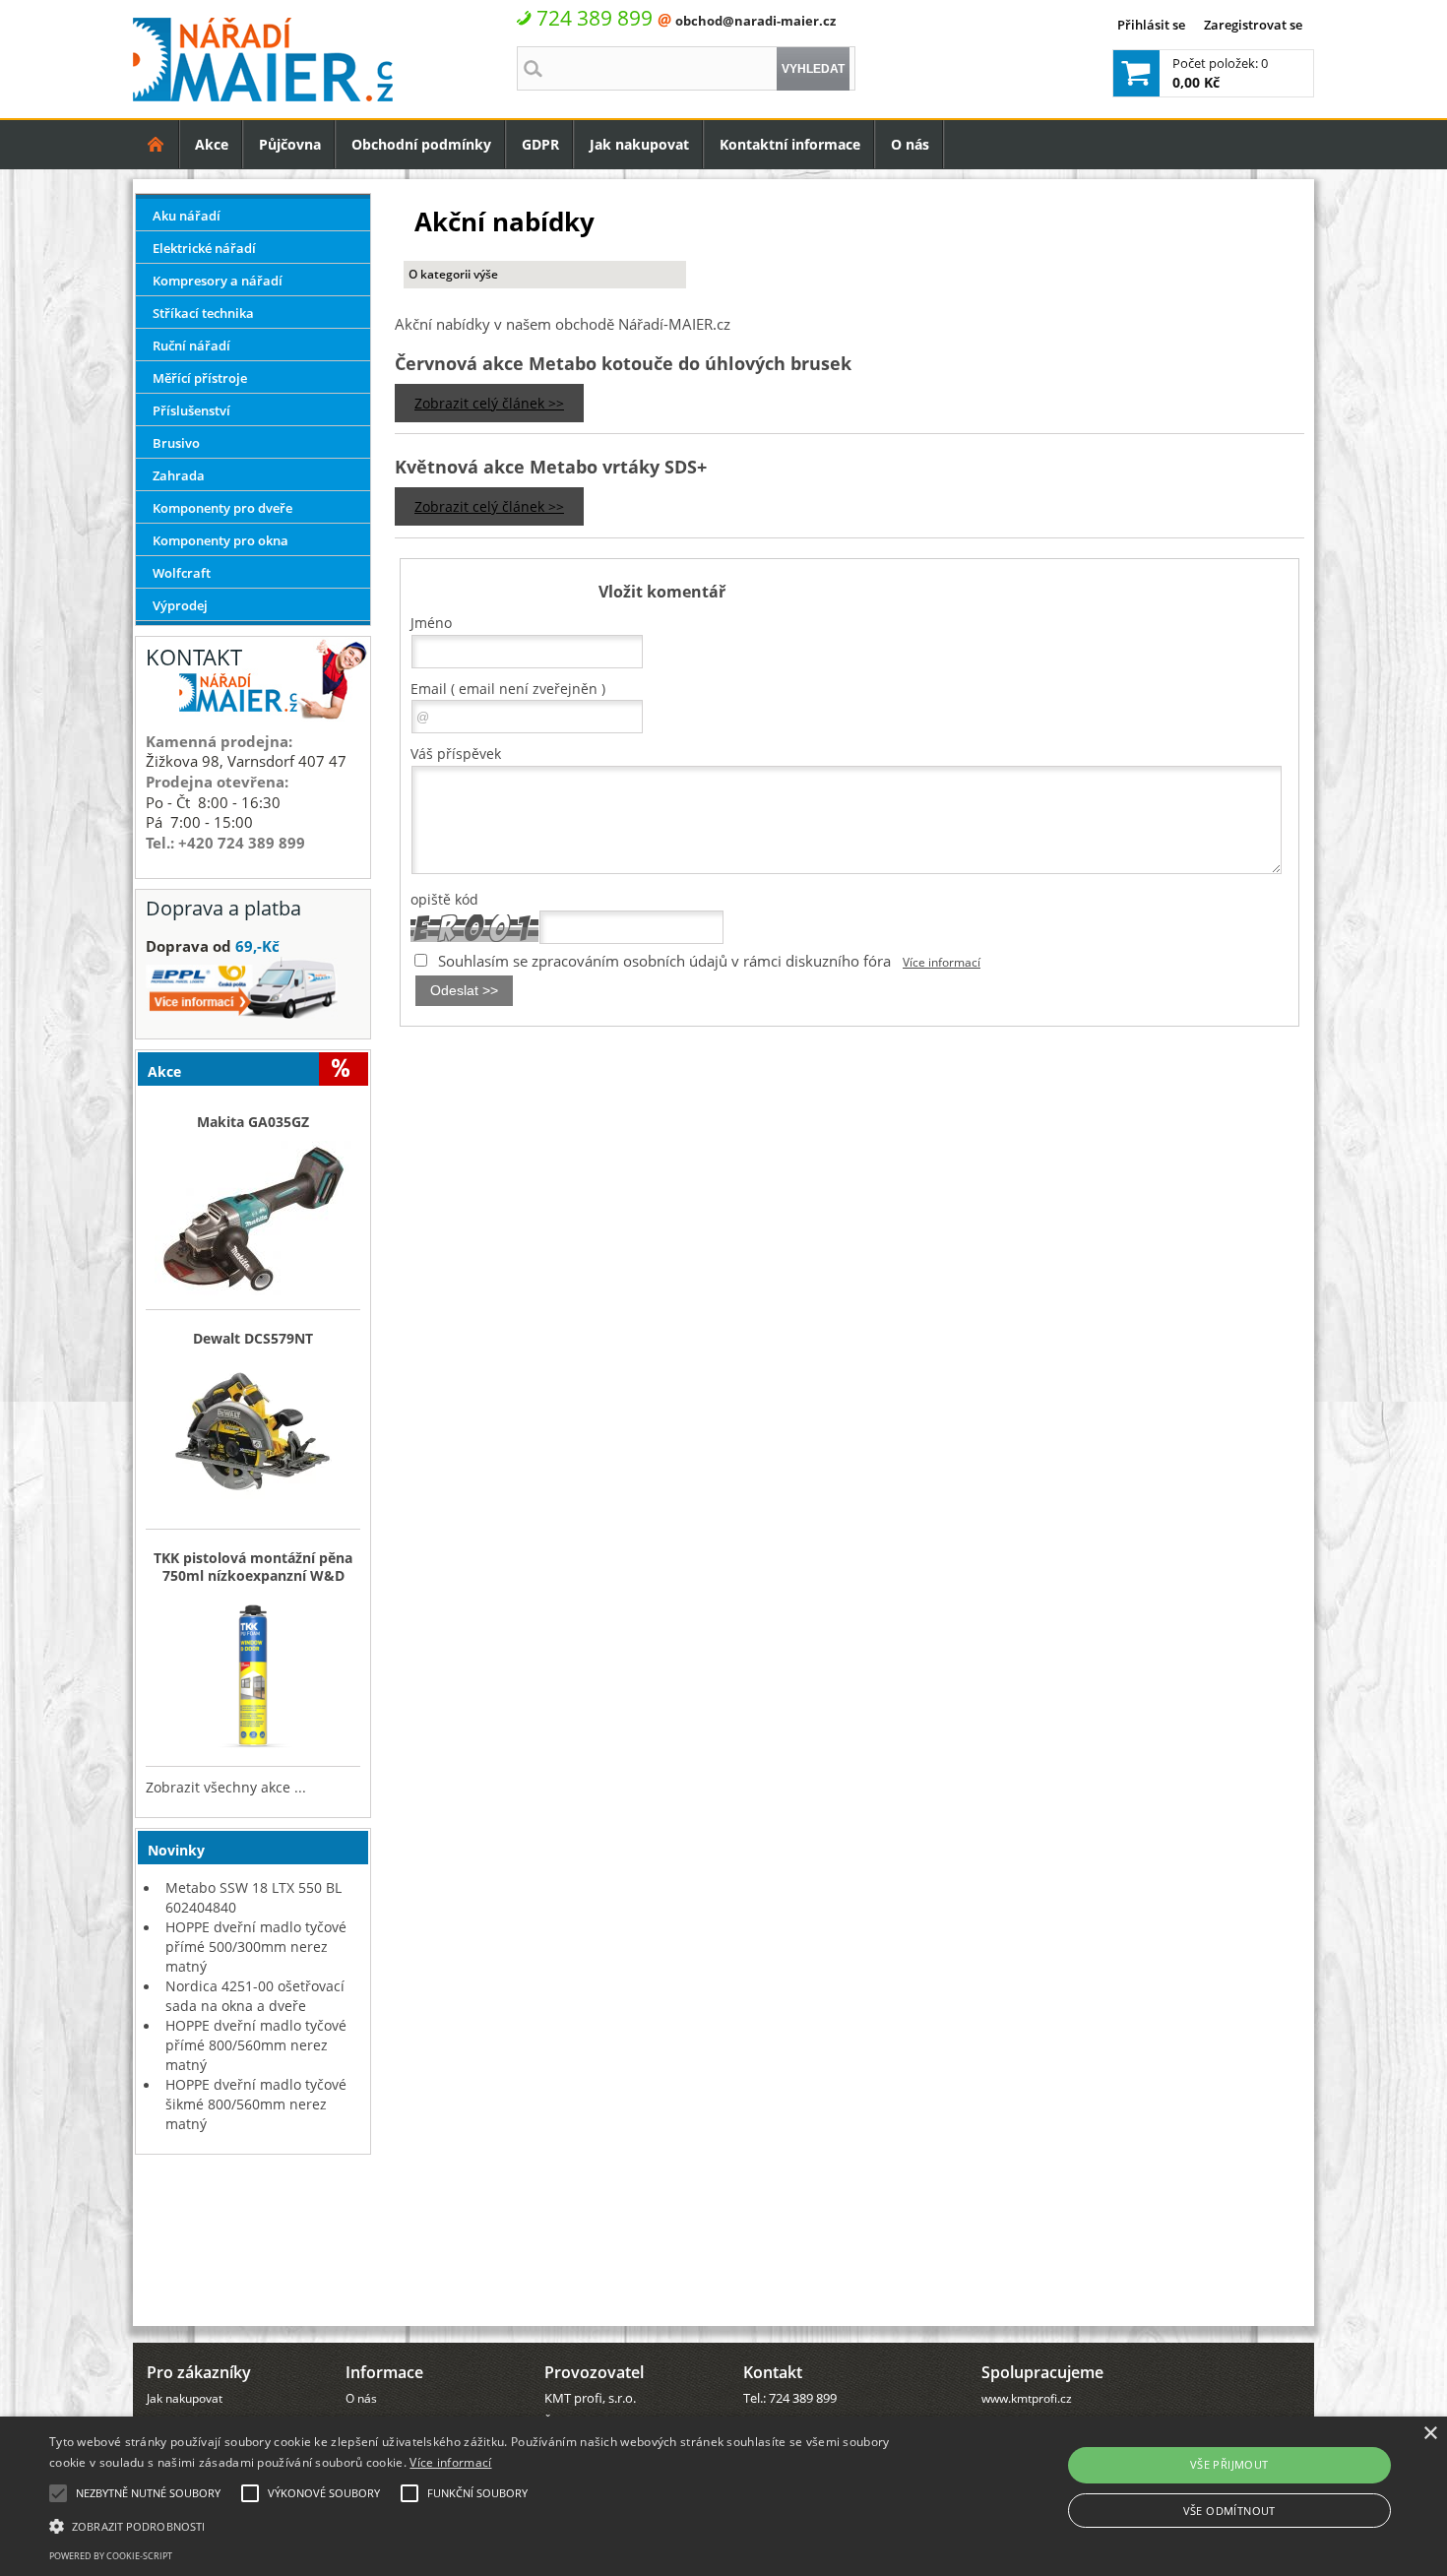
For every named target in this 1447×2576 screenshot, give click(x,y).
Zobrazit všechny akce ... (226, 1787)
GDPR (540, 144)
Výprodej (180, 605)
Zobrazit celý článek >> (489, 403)
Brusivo (176, 443)
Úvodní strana (156, 144)
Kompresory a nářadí (218, 281)
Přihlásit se (1151, 25)
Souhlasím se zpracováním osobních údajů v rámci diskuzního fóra (664, 961)
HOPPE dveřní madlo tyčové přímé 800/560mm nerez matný (256, 2045)
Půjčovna (290, 144)
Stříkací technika (203, 313)
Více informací (942, 962)
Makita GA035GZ (253, 1122)
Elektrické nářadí (204, 248)
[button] (488, 2525)
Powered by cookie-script (111, 2556)
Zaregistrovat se (1253, 25)
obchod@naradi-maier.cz (755, 21)
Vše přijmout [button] (1229, 2464)
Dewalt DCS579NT (253, 1339)
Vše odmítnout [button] (1229, 2511)
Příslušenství (191, 410)
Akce (212, 144)
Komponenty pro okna (220, 540)
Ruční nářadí (191, 346)
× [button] (1430, 2434)
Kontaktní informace (790, 144)
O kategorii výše (453, 274)
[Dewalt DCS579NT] (253, 1438)
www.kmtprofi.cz (1027, 2398)
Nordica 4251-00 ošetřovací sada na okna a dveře (255, 1996)
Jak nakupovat (639, 144)
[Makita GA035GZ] (253, 1220)
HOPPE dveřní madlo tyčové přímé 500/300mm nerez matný (256, 1947)
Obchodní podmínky (421, 144)
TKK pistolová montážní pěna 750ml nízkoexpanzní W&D (253, 1567)
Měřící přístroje (200, 378)
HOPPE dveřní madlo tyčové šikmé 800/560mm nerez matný (256, 2104)
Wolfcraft (182, 573)
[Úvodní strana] (156, 144)
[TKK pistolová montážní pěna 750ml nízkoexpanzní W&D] (253, 1675)
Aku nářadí (187, 216)
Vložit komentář (662, 592)
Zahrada (179, 475)
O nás (910, 144)
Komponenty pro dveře (222, 508)
